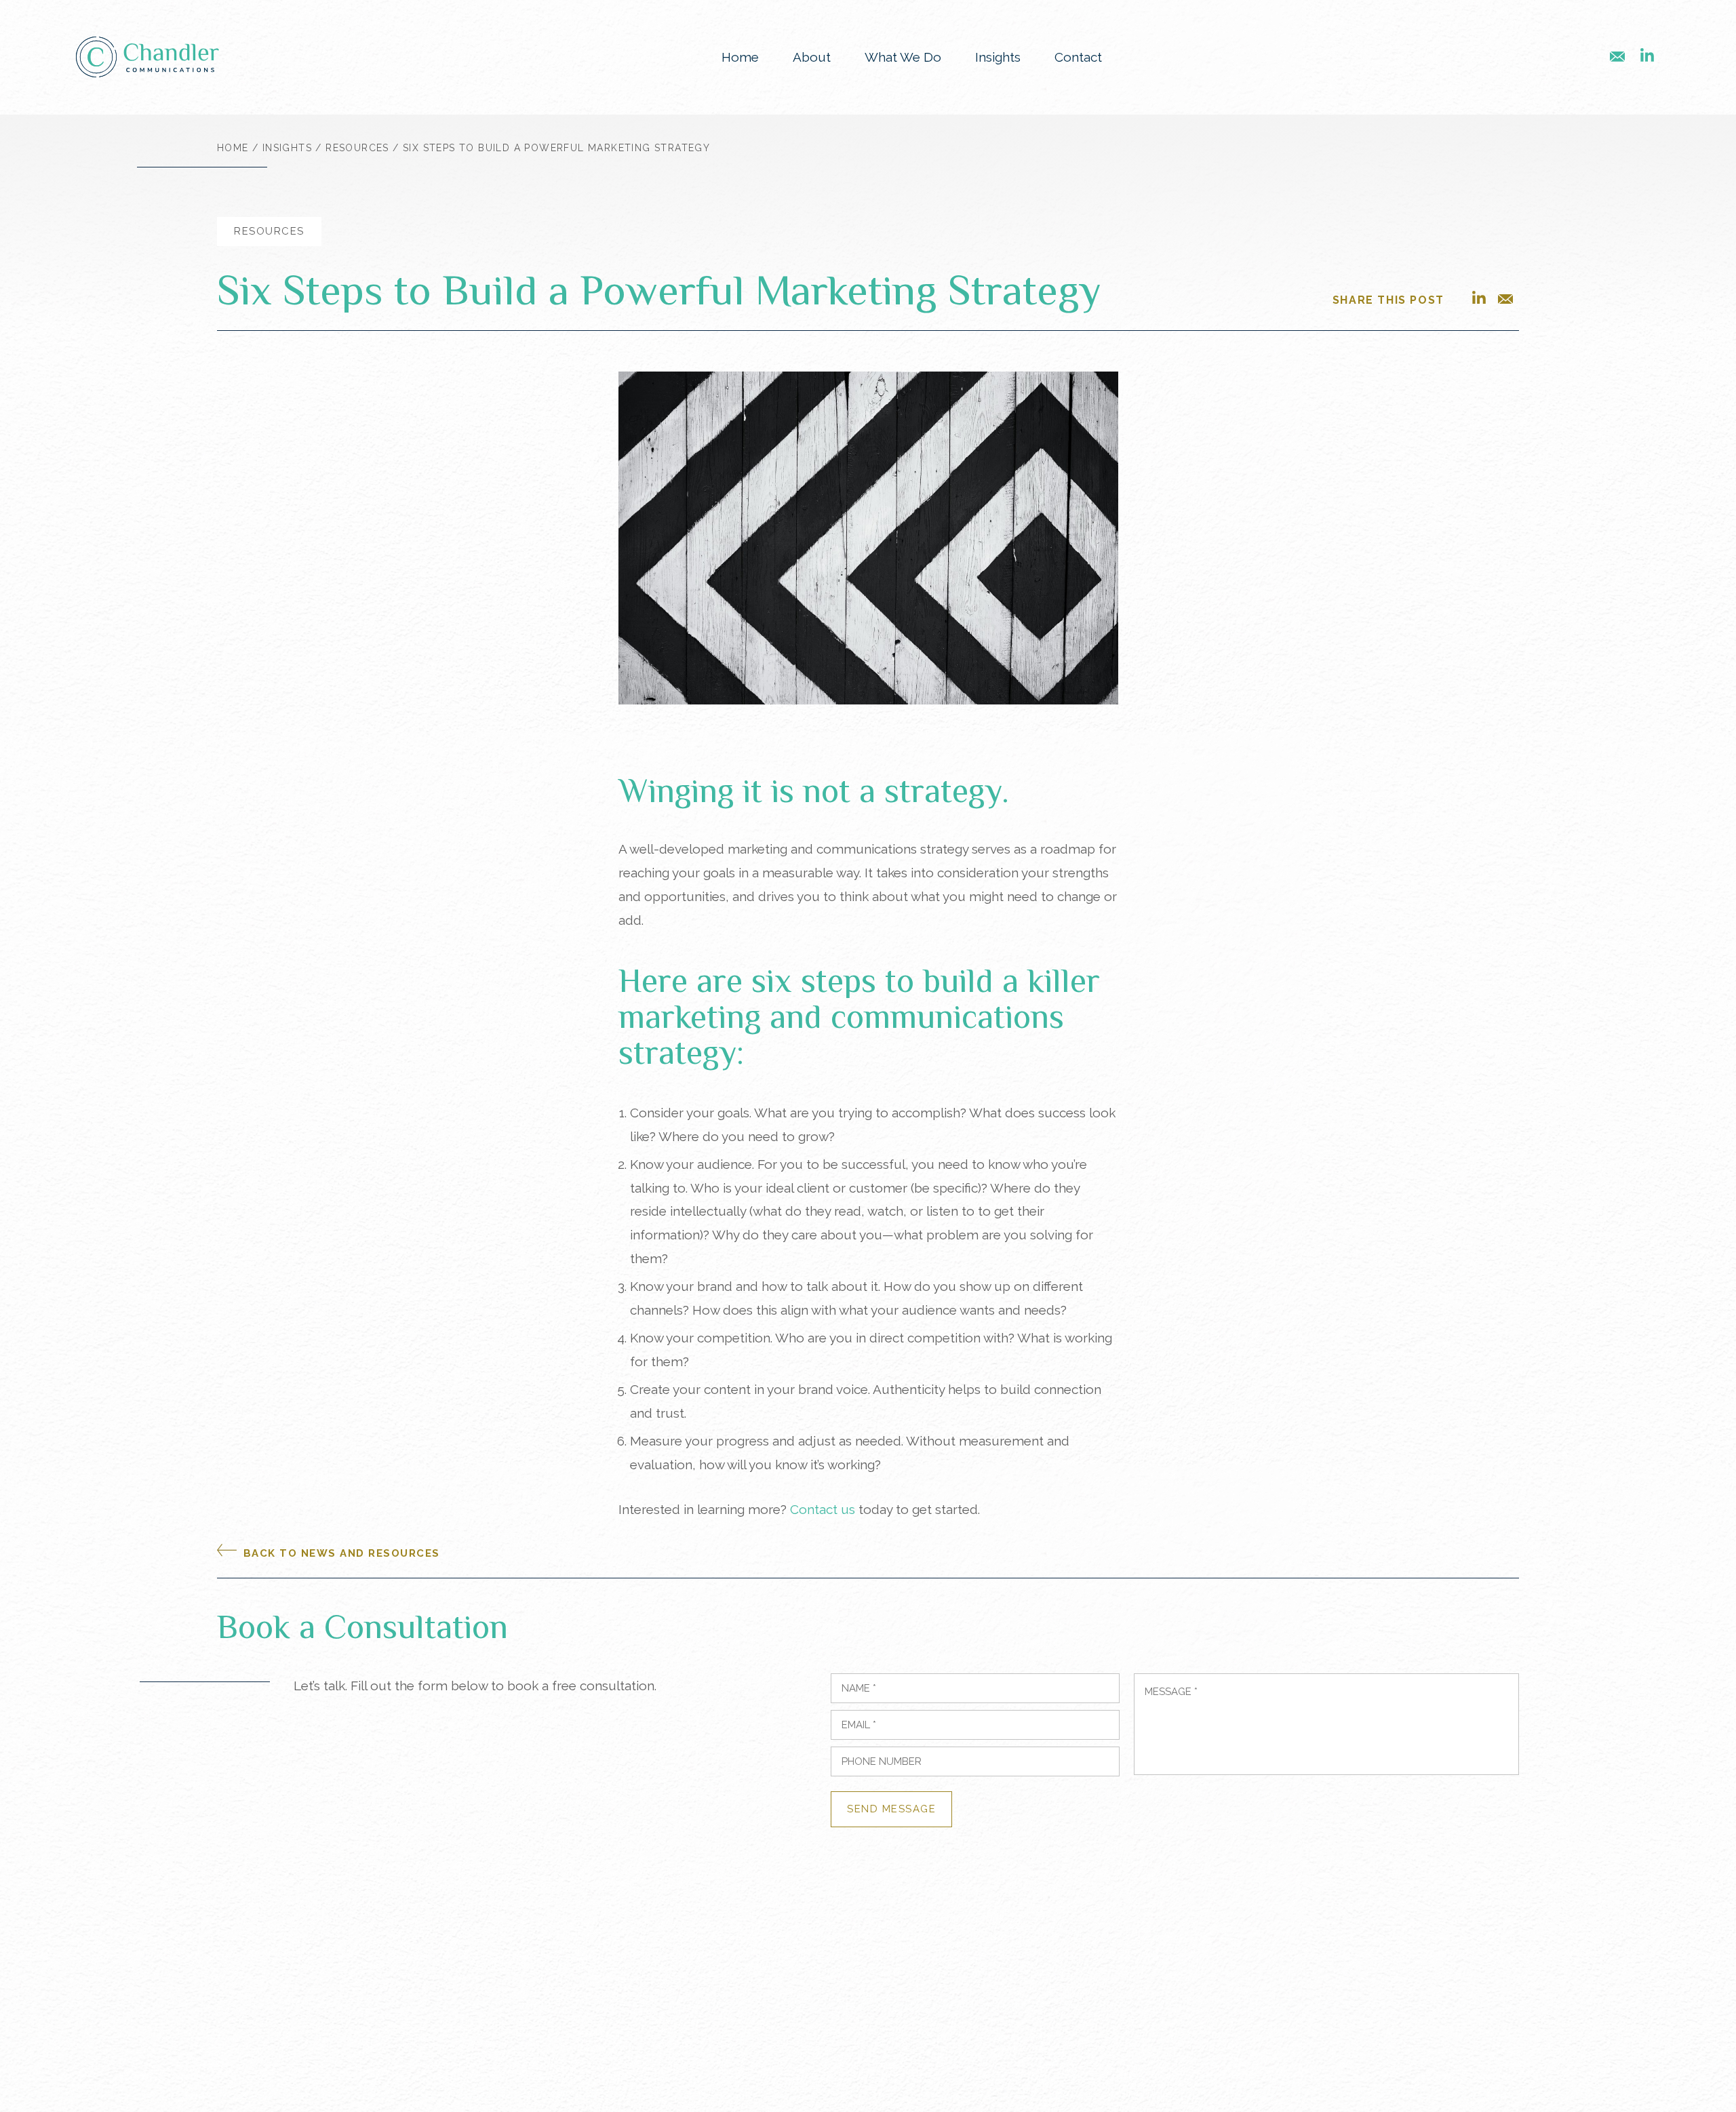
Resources (357, 148)
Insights (998, 57)
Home (740, 57)
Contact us (823, 1509)
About (812, 57)
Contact (1078, 57)
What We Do (903, 57)
